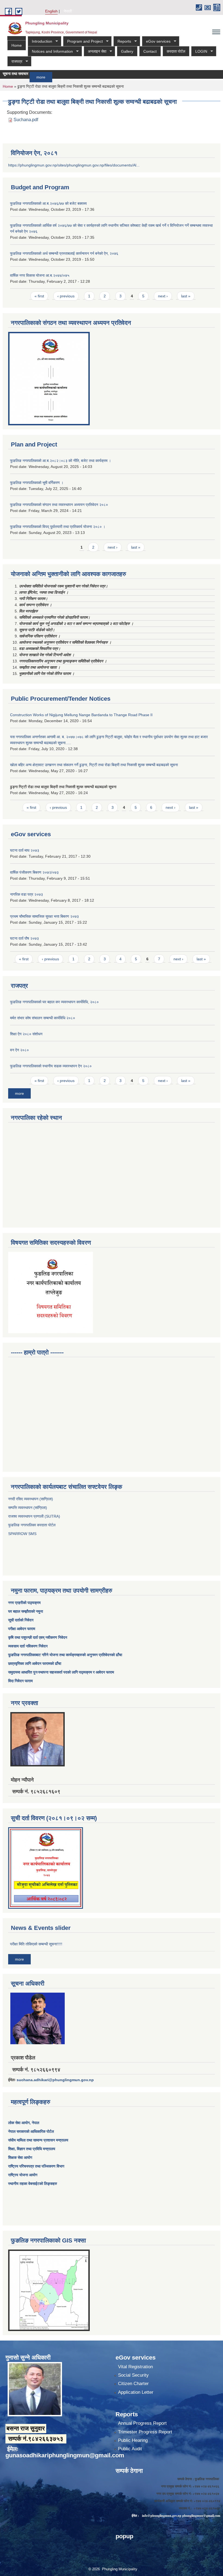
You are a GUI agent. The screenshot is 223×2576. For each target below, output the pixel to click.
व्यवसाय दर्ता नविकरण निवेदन (28, 1646)
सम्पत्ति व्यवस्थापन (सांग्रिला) (28, 1508)
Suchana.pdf (26, 120)
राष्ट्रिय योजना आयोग (23, 2175)
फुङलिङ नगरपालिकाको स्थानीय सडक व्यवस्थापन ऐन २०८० (51, 1066)
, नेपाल (34, 2123)
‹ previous (66, 296)
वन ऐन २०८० (19, 1050)
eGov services (156, 41)
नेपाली (68, 11)
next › (163, 296)
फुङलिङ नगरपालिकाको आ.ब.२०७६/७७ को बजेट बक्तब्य (48, 203)
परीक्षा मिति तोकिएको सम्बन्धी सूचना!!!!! (36, 1944)
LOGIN (199, 51)
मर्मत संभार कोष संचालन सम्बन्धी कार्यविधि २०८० (43, 1018)
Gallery (127, 51)
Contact (150, 51)
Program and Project (83, 41)
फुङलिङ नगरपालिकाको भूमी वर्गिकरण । (37, 483)
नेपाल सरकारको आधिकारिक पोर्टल (31, 2131)
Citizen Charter (133, 2384)
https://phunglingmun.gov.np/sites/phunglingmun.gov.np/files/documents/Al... (74, 165)
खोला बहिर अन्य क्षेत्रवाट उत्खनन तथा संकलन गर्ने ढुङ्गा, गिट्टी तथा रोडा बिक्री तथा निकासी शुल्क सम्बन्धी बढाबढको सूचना (94, 765)
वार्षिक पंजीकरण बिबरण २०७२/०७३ (34, 872)
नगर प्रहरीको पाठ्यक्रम (24, 1603)
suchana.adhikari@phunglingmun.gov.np (55, 2080)
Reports (122, 41)
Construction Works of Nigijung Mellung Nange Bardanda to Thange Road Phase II (81, 715)
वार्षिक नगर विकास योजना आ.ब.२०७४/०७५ (40, 275)
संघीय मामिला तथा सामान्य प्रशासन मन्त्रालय (38, 2140)
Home (17, 45)
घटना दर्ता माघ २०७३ (25, 850)
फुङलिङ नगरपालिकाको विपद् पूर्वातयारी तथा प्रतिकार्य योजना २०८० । (58, 527)
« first (39, 296)
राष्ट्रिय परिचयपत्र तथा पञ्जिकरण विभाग (36, 2166)
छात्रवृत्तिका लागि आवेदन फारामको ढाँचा (35, 1663)
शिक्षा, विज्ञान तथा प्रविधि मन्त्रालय (32, 2149)
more (22, 77)
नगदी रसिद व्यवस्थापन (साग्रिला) (31, 1499)
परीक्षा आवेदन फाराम (22, 1629)
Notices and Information (50, 51)
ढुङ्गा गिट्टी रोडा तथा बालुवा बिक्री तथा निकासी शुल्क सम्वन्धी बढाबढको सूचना (63, 787)
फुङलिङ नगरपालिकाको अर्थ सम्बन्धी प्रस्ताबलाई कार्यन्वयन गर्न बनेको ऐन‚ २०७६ (64, 253)
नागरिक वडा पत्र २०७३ (27, 894)
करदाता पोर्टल (176, 51)
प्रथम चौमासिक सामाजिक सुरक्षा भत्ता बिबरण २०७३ (44, 916)
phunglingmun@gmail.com (201, 2516)
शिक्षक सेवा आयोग (20, 2157)
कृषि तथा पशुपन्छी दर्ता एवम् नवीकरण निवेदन (38, 1637)
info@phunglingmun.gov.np (162, 2516)
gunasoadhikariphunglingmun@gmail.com (65, 2455)
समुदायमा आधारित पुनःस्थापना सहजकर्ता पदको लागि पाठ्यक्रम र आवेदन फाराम (62, 1672)
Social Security (133, 2375)
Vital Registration (135, 2367)
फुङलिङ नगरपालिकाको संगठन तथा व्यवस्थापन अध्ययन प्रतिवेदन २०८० (59, 505)
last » (186, 296)
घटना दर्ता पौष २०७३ (24, 938)
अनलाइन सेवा (95, 51)
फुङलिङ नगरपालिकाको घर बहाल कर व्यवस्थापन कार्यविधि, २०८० (54, 1002)
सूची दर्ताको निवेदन (21, 1620)
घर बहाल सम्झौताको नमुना (26, 1611)
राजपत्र (15, 62)
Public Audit (130, 2449)
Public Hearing (133, 2440)
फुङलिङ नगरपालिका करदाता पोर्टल (32, 1525)
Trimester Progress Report (145, 2432)
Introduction (40, 41)
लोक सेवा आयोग (19, 2123)
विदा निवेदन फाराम (20, 1681)
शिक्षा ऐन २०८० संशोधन (26, 1034)
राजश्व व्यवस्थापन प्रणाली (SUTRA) (34, 1516)
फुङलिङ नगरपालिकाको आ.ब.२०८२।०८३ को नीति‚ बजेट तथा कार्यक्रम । (61, 461)
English (51, 11)
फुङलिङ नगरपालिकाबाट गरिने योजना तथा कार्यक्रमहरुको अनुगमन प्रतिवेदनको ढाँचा (65, 1655)
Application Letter (136, 2392)
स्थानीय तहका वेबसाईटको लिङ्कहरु (33, 2184)
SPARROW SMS (23, 1534)
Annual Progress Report (142, 2423)
